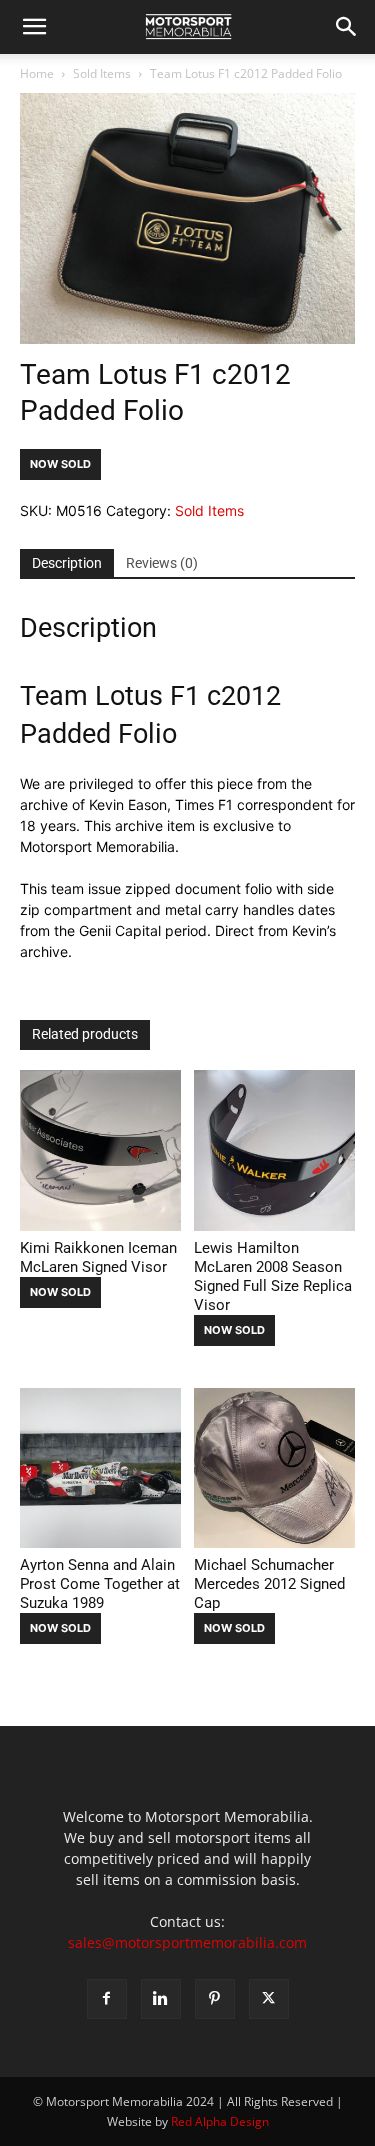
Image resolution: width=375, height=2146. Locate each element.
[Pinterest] (215, 1999)
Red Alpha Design (220, 2121)
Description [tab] (67, 563)
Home (37, 73)
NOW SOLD (60, 464)
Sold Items (102, 73)
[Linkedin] (161, 1999)
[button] (34, 27)
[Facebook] (107, 1999)
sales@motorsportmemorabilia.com (187, 1942)
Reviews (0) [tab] (162, 563)
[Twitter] (269, 1999)
